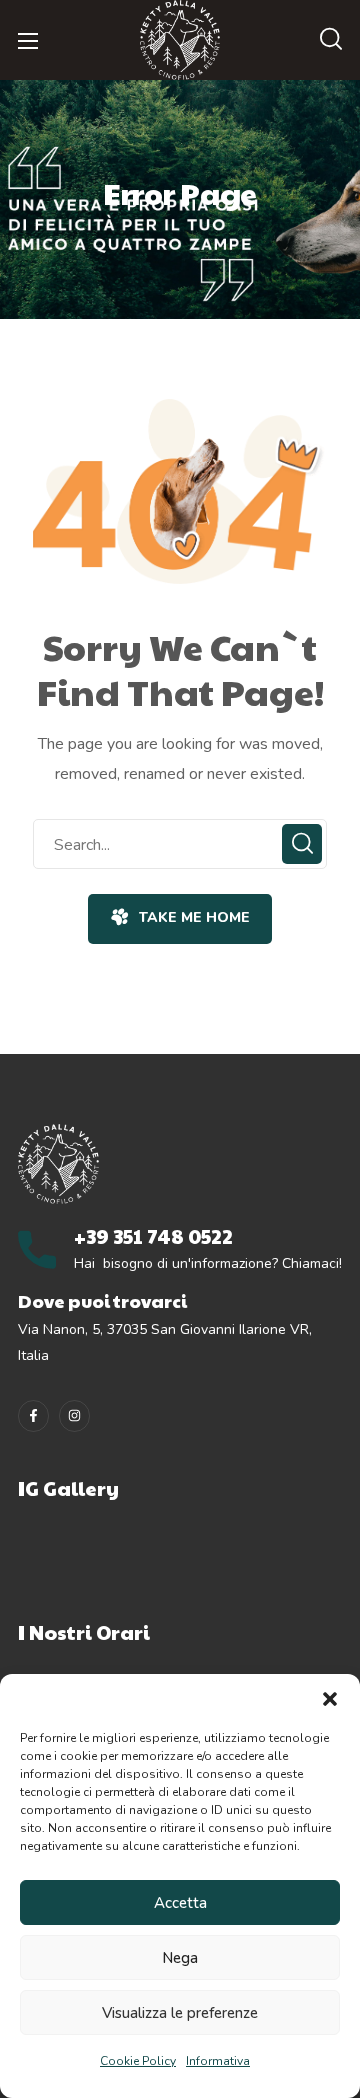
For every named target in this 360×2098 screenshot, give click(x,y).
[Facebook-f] (33, 1415)
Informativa (218, 2061)
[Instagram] (74, 1415)
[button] (330, 1699)
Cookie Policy (138, 2061)
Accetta (180, 1903)
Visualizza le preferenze (180, 2013)
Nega (180, 1958)
